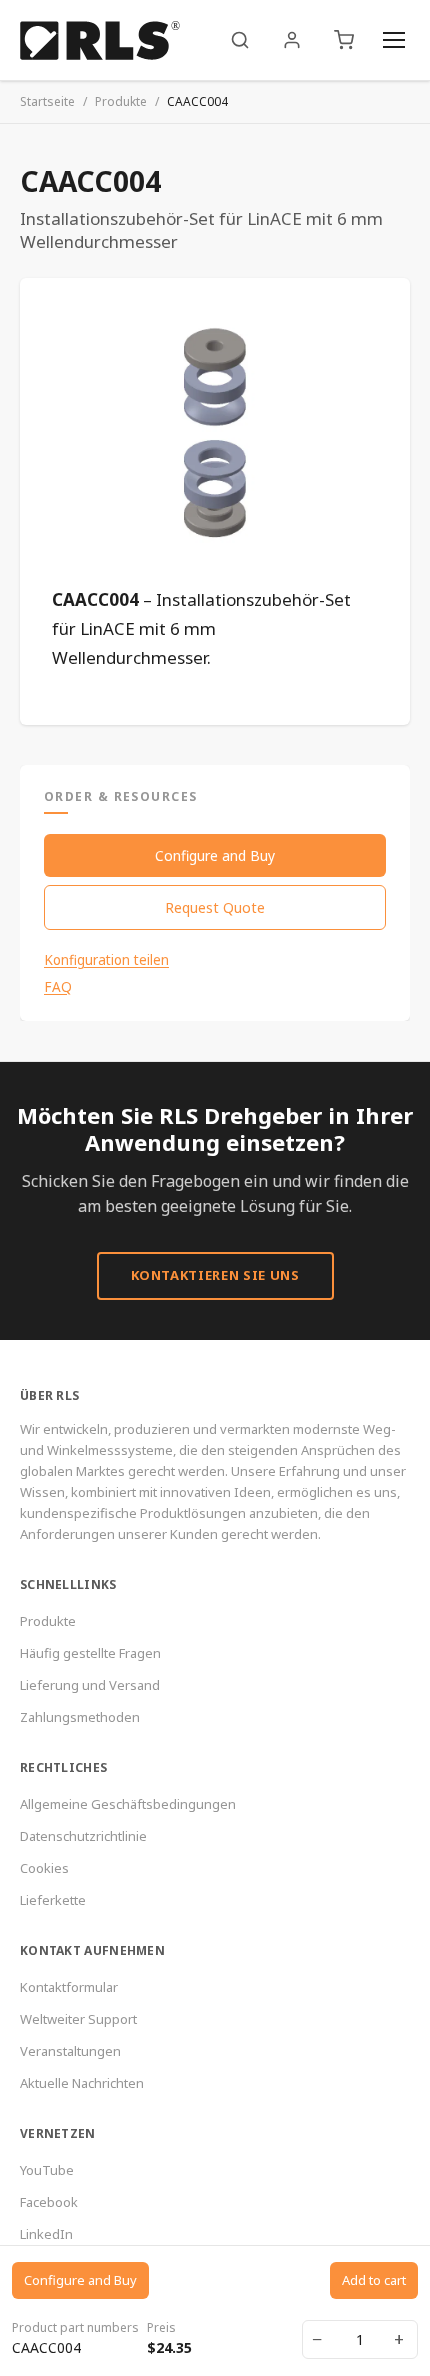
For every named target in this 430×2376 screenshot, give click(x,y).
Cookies (44, 1868)
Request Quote (215, 907)
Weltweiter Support (78, 2019)
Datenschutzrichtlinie (83, 1836)
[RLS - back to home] (100, 40)
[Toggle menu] (394, 40)
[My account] (292, 40)
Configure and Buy (215, 855)
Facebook (49, 2202)
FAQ (58, 987)
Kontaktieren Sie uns (215, 1275)
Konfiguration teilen (106, 960)
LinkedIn (46, 2234)
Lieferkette (53, 1900)
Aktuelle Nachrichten (82, 2083)
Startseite (47, 101)
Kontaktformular (69, 1987)
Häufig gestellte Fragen (90, 1653)
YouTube (47, 2170)
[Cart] (344, 40)
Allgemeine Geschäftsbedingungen (128, 1804)
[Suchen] (240, 40)
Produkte (121, 101)
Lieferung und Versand (90, 1685)
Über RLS (49, 1395)
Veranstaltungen (70, 2051)
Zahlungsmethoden (80, 1717)
